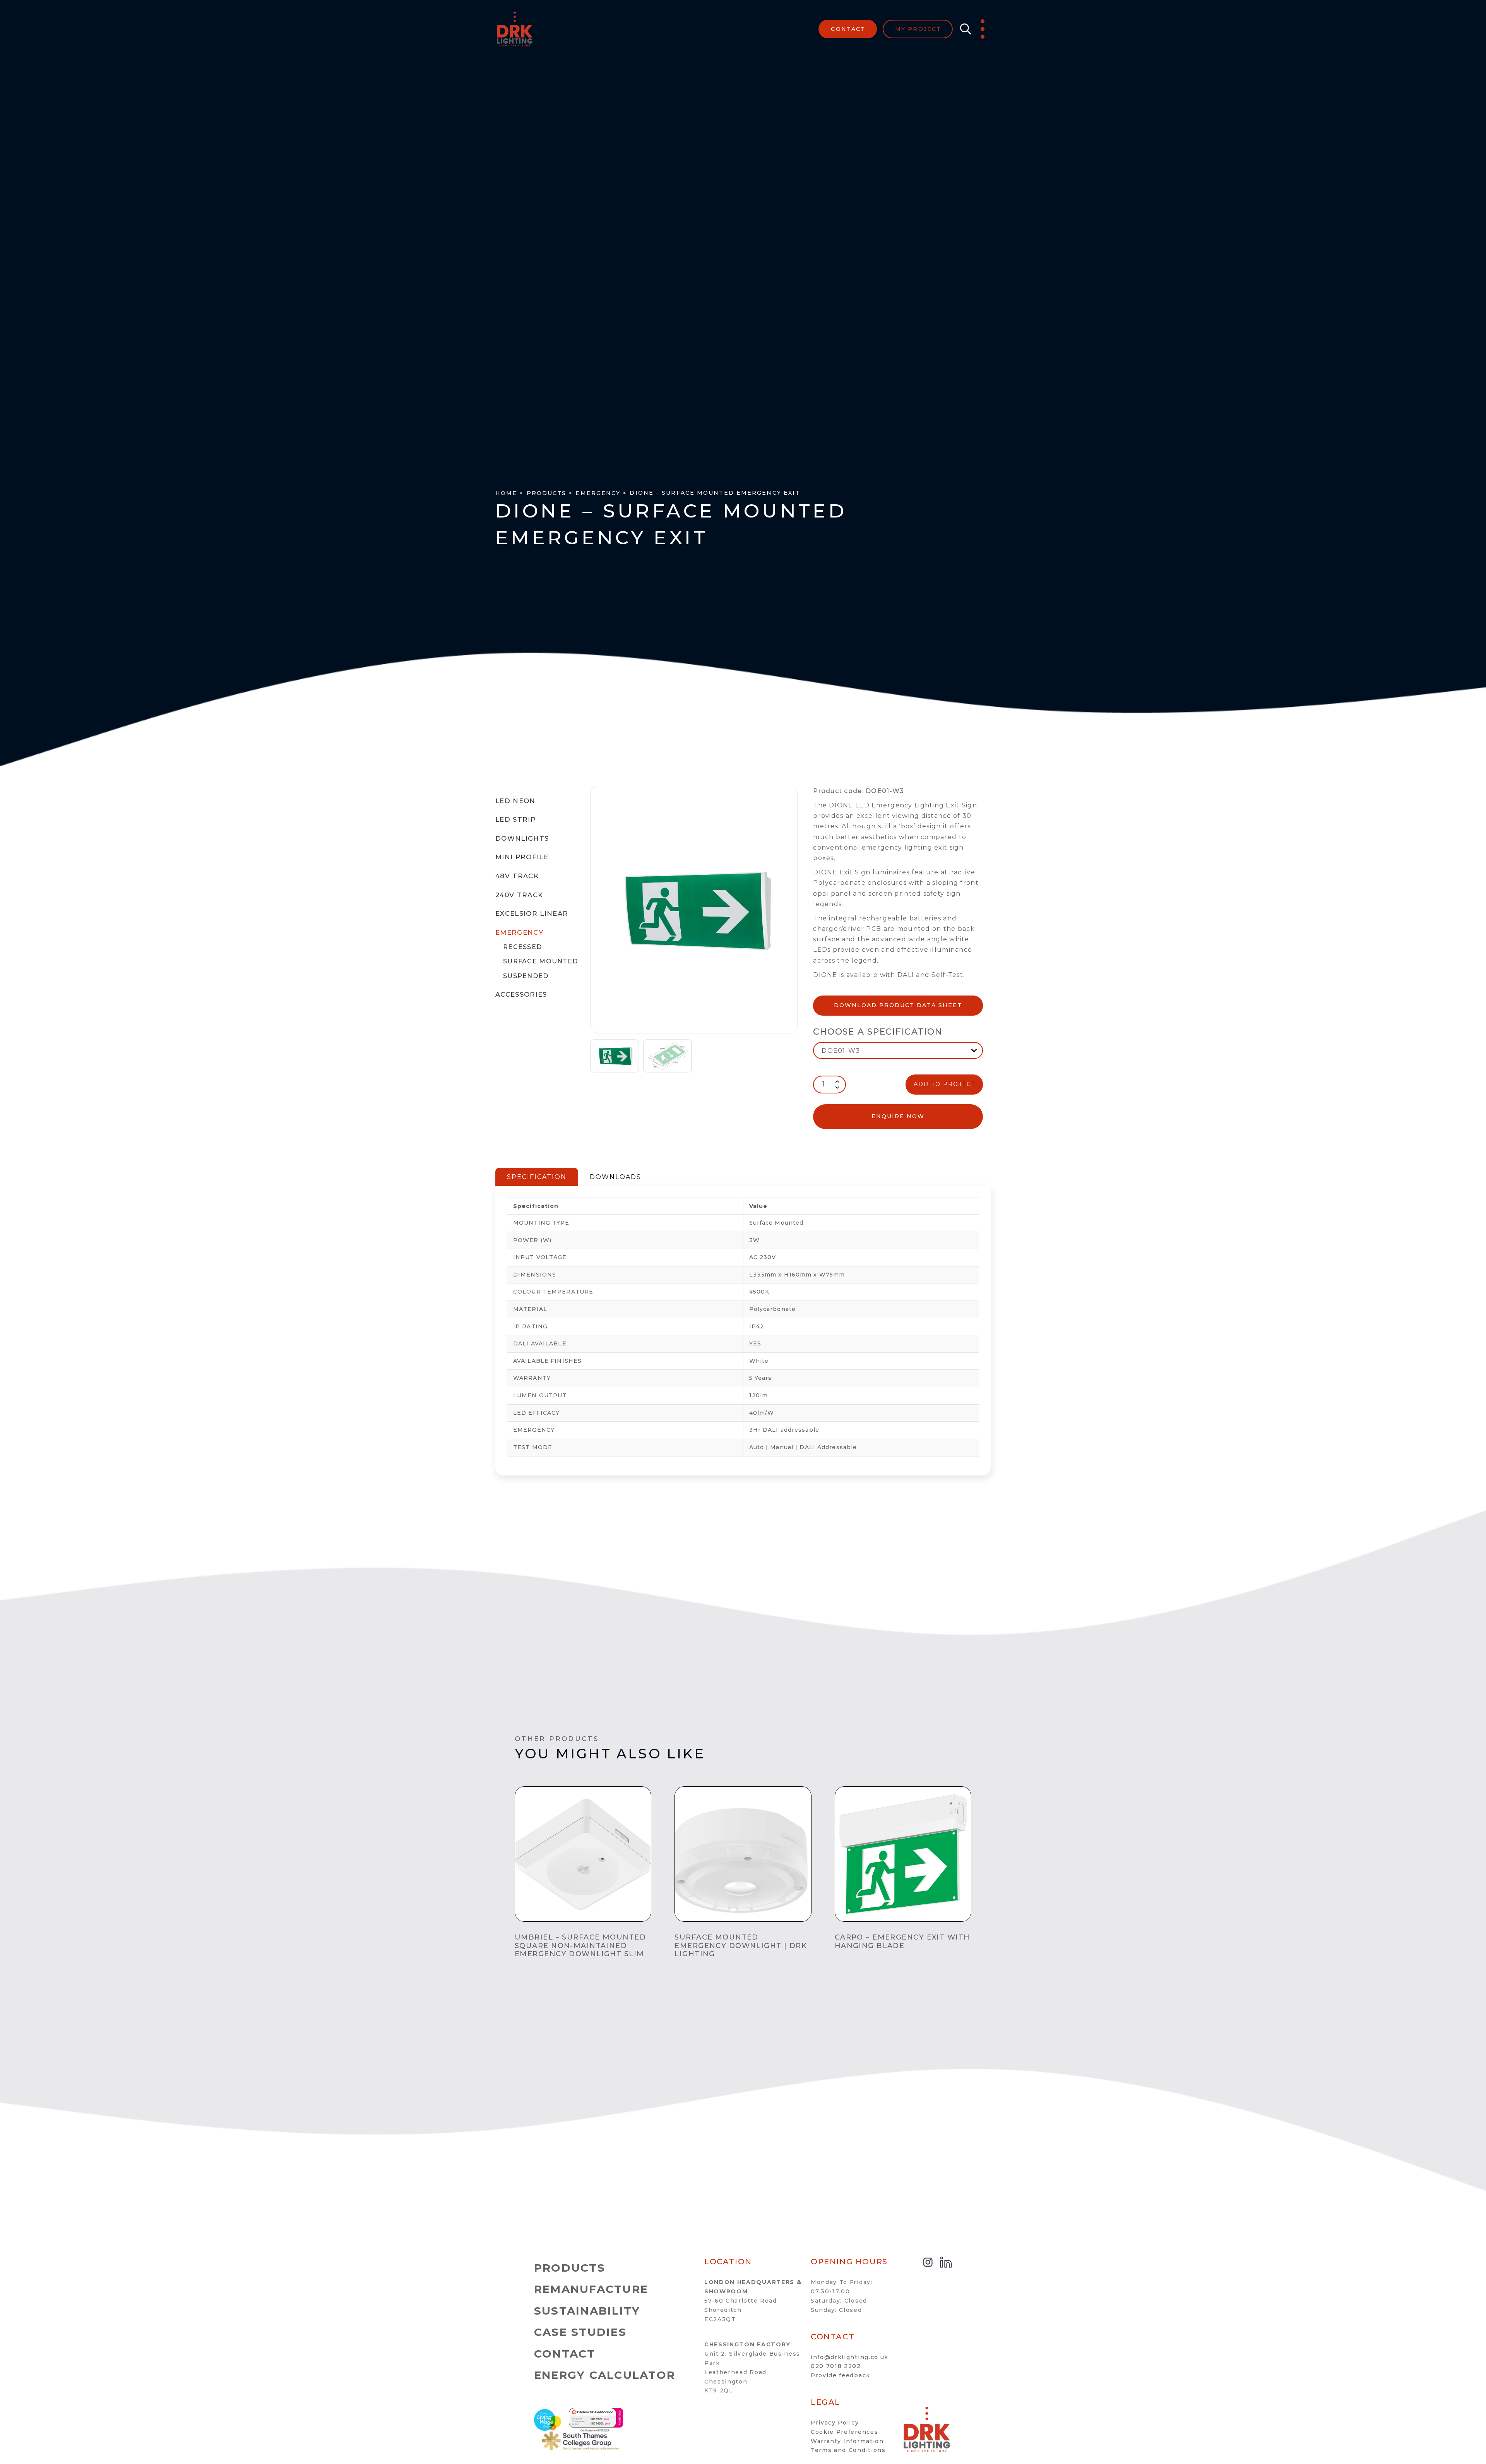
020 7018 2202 (836, 2366)
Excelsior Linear (532, 913)
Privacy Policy (835, 2423)
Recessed (522, 947)
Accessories (521, 994)
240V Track (519, 895)
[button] (964, 29)
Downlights (522, 838)
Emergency (519, 932)
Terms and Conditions (848, 2450)
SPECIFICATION (537, 1177)
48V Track (517, 876)
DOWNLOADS (615, 1177)
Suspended (526, 976)
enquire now (898, 1116)
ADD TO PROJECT (944, 1084)
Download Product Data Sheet (898, 1005)
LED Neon (515, 801)
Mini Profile (522, 857)
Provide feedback (841, 2375)
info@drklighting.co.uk (850, 2357)
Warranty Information (847, 2441)
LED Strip (515, 819)
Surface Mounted (540, 961)
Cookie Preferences (844, 2432)
